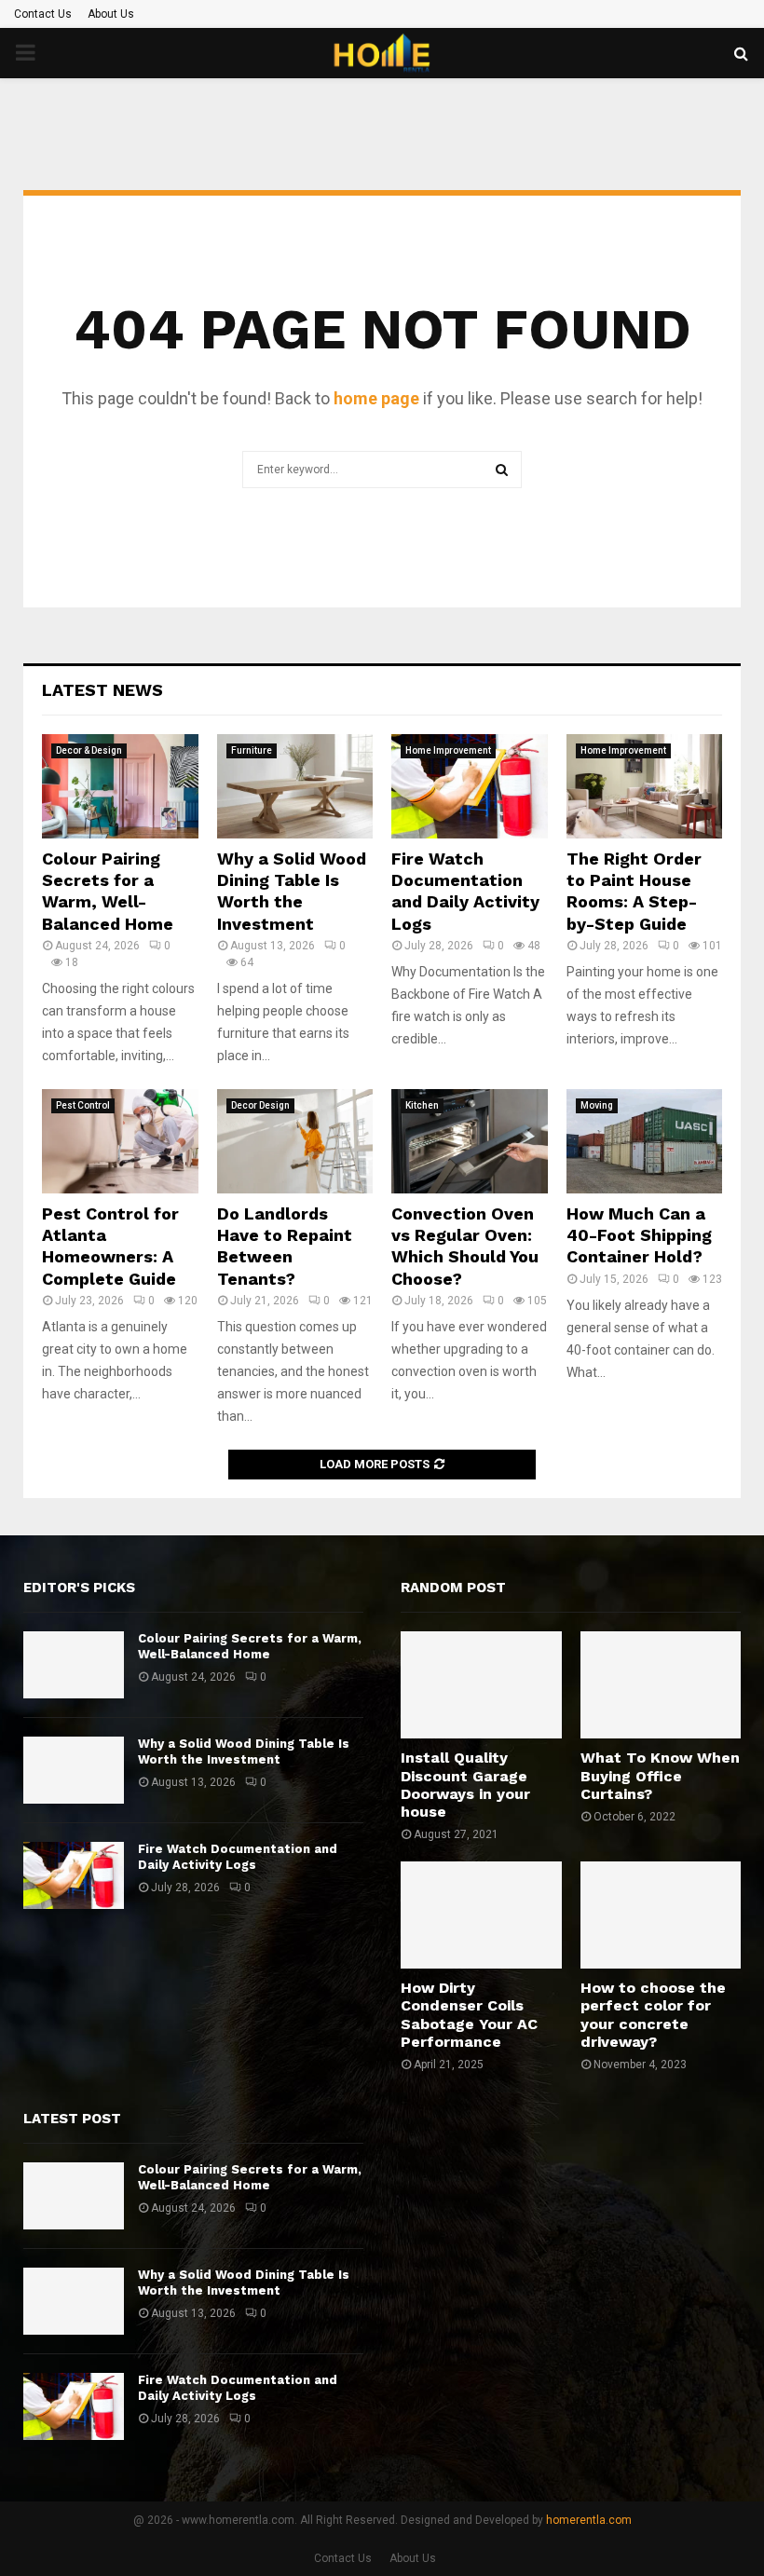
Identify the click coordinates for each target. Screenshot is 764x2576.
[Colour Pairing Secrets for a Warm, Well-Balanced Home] (120, 786)
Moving (597, 1105)
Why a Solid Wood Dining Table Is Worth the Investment (244, 1751)
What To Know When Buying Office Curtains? (660, 1775)
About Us (111, 14)
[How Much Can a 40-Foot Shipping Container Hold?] (645, 1141)
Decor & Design (89, 750)
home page (376, 398)
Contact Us (43, 14)
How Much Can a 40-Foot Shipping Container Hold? (639, 1235)
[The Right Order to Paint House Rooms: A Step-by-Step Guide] (645, 786)
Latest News (102, 690)
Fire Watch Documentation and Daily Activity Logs (238, 1857)
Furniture (252, 750)
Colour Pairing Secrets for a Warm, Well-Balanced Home (250, 1646)
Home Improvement (448, 750)
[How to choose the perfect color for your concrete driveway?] (661, 1915)
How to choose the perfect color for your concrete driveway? (653, 2015)
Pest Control (83, 1105)
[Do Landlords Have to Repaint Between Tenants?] (295, 1141)
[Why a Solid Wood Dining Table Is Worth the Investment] (295, 786)
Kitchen (422, 1105)
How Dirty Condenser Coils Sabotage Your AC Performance (469, 2015)
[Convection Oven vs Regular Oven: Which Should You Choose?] (470, 1141)
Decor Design (260, 1105)
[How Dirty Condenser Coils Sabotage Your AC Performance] (481, 1915)
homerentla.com (589, 2520)
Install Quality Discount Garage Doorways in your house (465, 1785)
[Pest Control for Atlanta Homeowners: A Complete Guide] (120, 1141)
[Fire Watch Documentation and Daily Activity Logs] (470, 786)
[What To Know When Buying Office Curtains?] (661, 1685)
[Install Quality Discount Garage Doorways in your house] (481, 1685)
